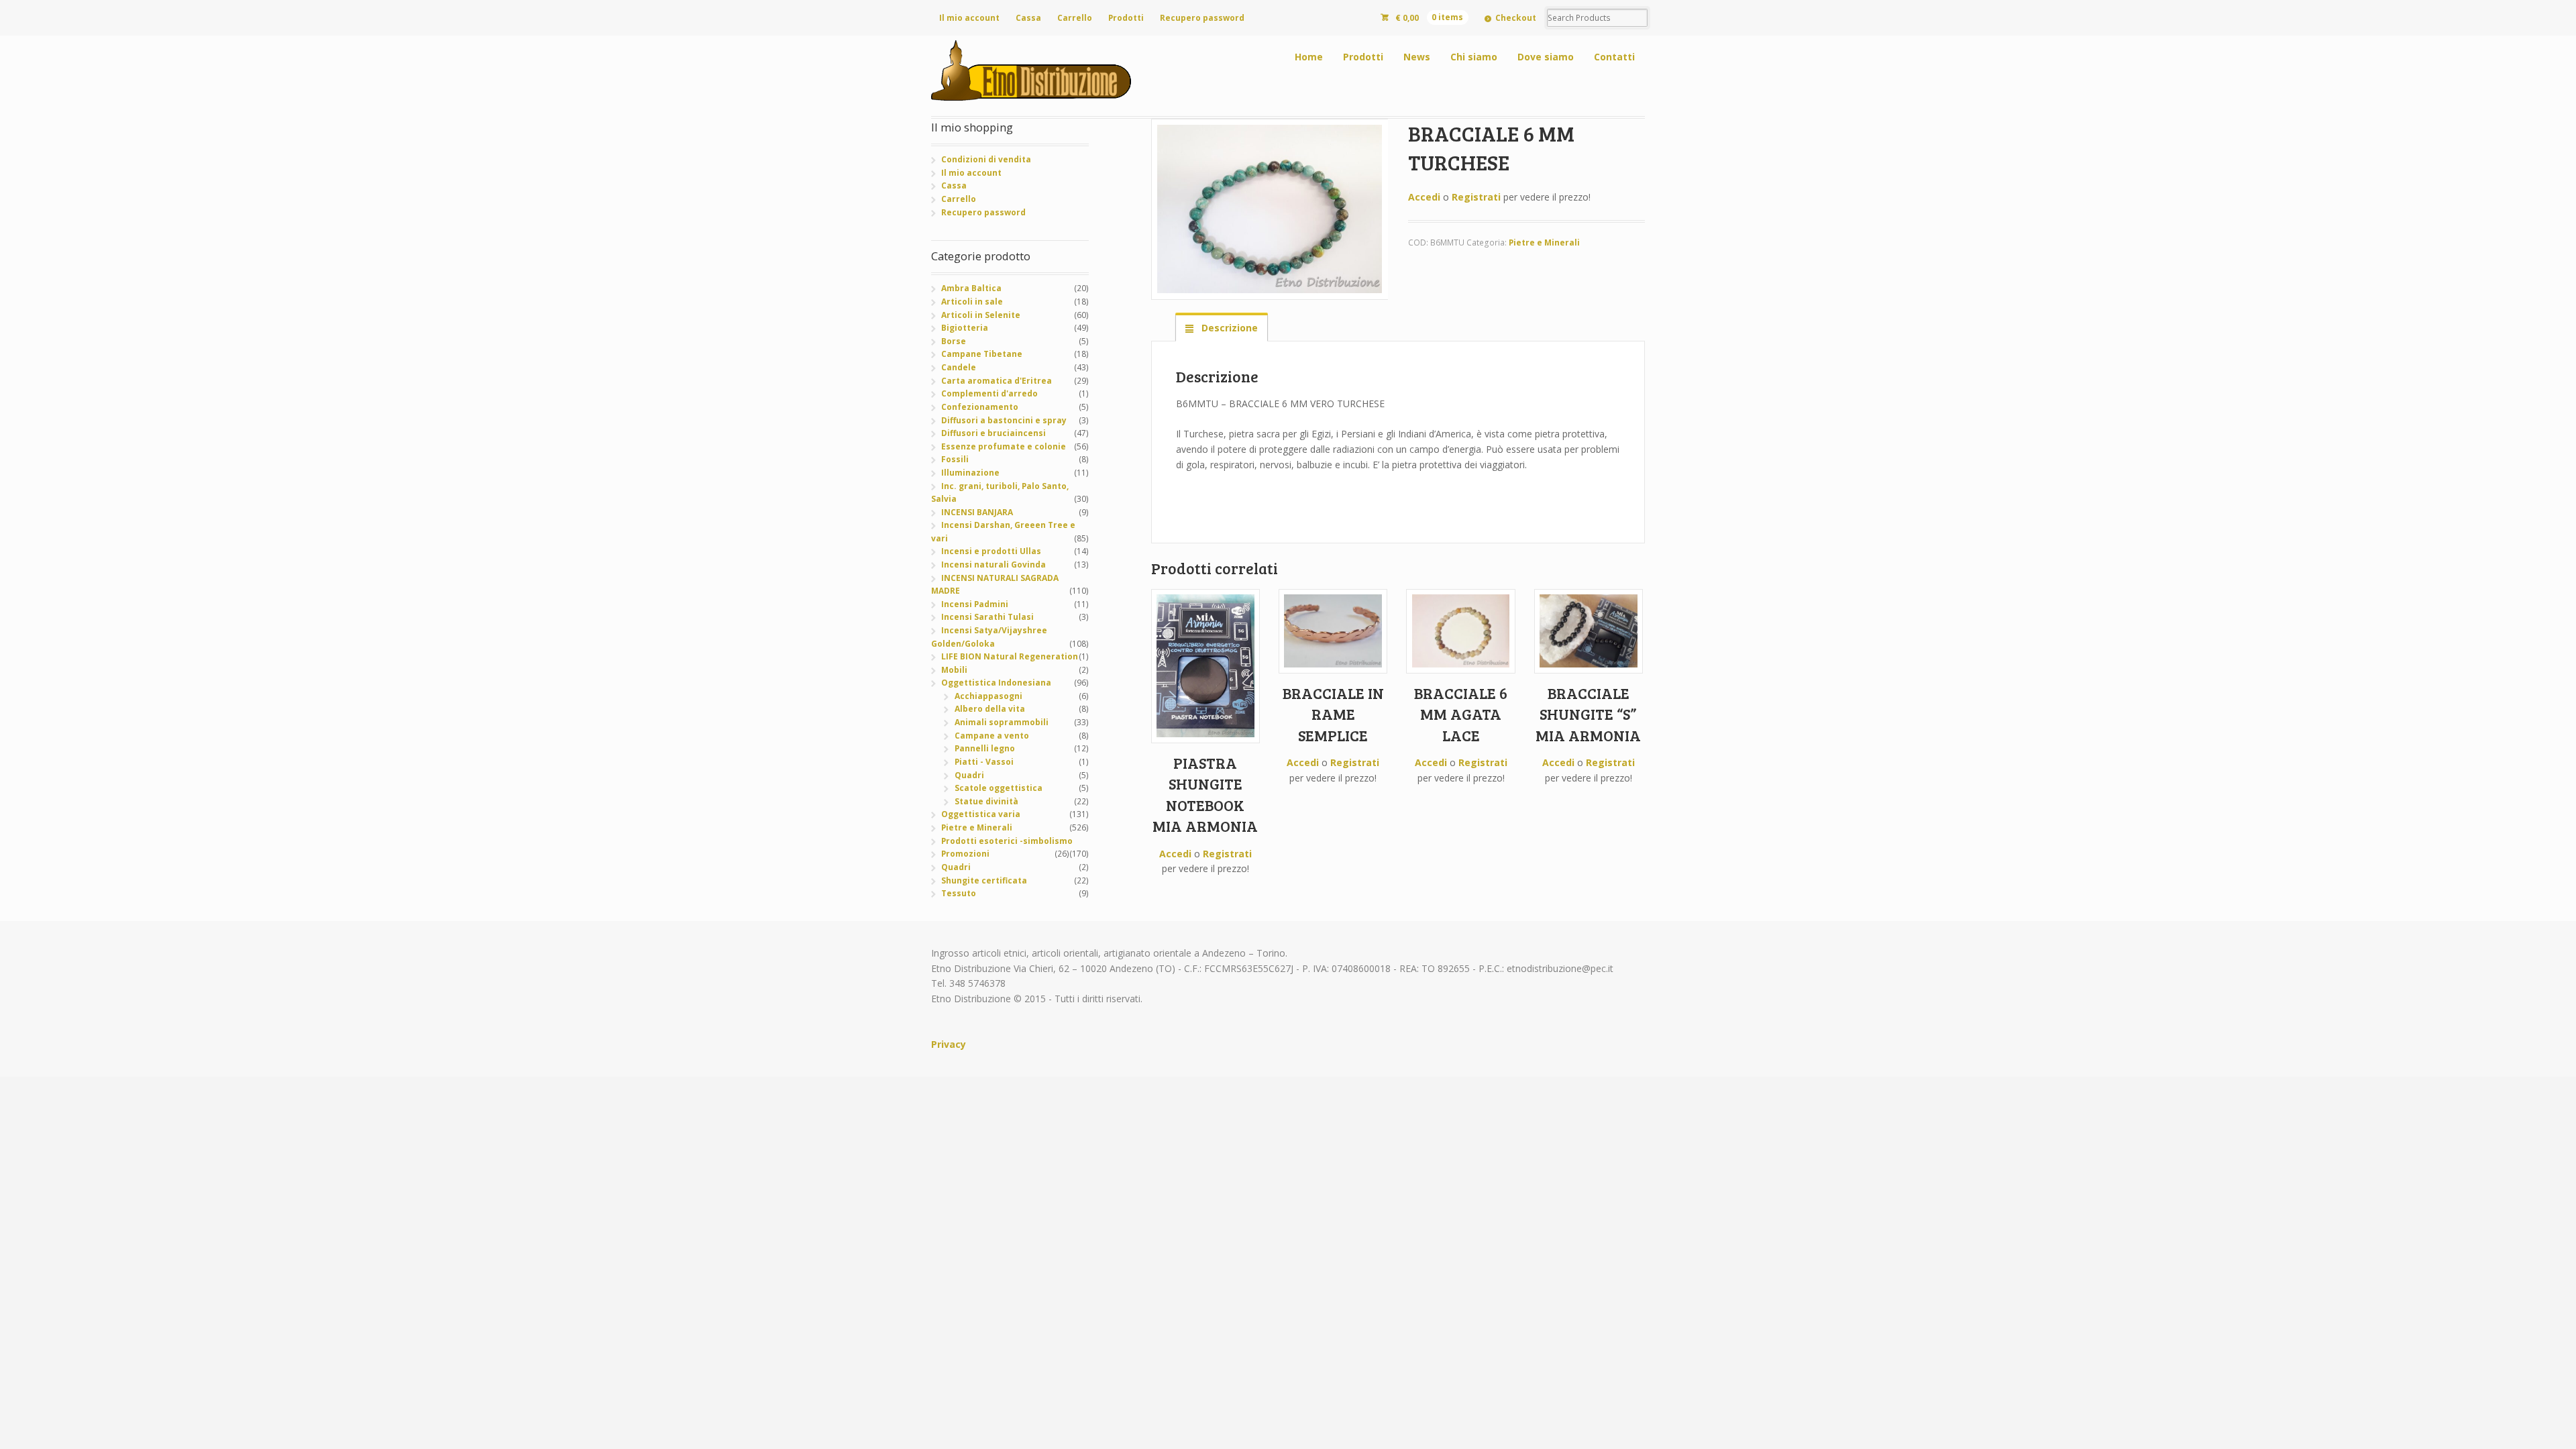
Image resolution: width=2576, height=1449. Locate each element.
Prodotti (1126, 18)
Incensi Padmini (975, 604)
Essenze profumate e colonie (1004, 446)
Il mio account (969, 18)
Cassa (1028, 18)
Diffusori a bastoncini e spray (1004, 420)
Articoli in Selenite (981, 315)
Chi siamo (1474, 57)
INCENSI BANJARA (977, 512)
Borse (954, 341)
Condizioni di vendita (986, 159)
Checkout (1516, 18)
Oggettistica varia (981, 814)
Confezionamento (980, 407)
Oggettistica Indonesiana (996, 683)
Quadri (969, 775)
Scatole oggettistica (999, 788)
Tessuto (959, 893)
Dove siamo (1546, 57)
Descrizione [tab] (1228, 328)
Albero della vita (990, 709)
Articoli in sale (972, 302)
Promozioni (965, 854)
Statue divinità (986, 801)
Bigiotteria (965, 328)
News (1417, 57)
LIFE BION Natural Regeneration (1010, 656)
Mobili (954, 670)
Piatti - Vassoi (984, 762)
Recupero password (1202, 18)
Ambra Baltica (971, 288)
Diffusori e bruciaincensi (994, 433)
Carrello (1075, 18)
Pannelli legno (985, 748)
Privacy (949, 1044)
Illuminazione (970, 473)
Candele (959, 367)
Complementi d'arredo (989, 393)
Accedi (1424, 197)
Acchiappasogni (988, 696)
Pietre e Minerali (1544, 243)
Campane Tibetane (982, 354)
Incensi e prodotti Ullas (991, 551)
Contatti (1614, 57)
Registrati (1476, 197)
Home (1309, 57)
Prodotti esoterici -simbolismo (1007, 841)
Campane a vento (992, 736)
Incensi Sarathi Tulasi (987, 617)
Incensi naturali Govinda (994, 565)
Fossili (955, 459)
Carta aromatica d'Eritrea (997, 381)
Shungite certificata (984, 880)
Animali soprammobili (1002, 722)
